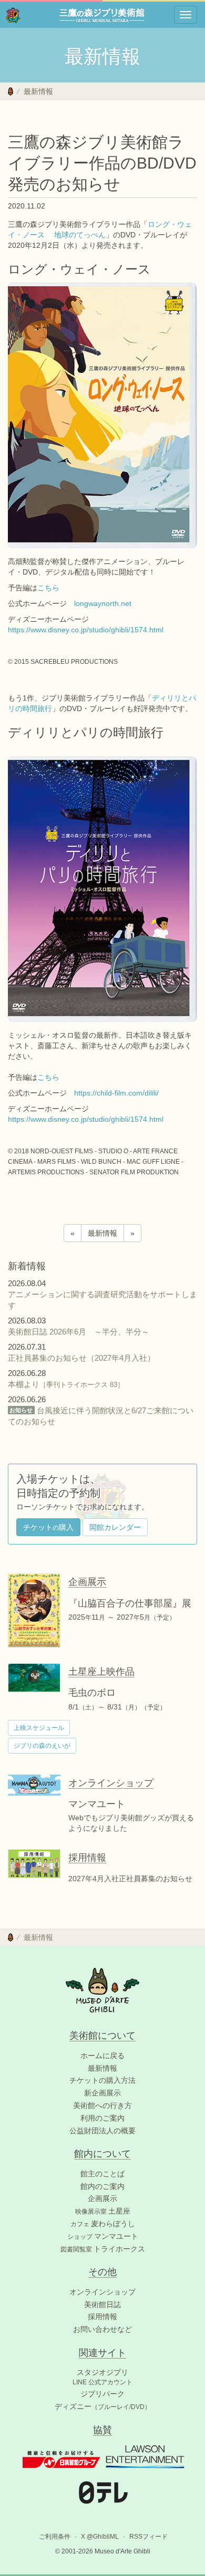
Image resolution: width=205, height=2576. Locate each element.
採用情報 (102, 2317)
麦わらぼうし (103, 2224)
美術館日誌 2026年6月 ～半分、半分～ (79, 1332)
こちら (48, 588)
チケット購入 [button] (48, 1527)
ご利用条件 (55, 2537)
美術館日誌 (102, 2304)
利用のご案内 (102, 2118)
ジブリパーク (102, 2394)
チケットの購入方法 (102, 2080)
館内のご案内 (102, 2186)
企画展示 (102, 2198)
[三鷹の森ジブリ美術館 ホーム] (13, 15)
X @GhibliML (100, 2537)
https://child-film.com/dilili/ (116, 1093)
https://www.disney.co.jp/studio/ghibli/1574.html (86, 630)
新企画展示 (102, 2093)
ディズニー (103, 2406)
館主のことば (102, 2174)
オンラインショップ (102, 2292)
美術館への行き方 (102, 2105)
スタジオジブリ (102, 2372)
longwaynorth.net (103, 603)
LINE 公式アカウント (102, 2382)
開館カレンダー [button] (115, 1527)
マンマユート (103, 2236)
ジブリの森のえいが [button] (42, 1746)
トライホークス (103, 2249)
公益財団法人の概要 (102, 2131)
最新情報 (38, 91)
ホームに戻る (102, 2056)
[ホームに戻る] (11, 91)
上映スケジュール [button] (39, 1728)
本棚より (66, 1384)
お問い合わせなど (102, 2329)
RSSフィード (148, 2537)
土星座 (103, 2211)
